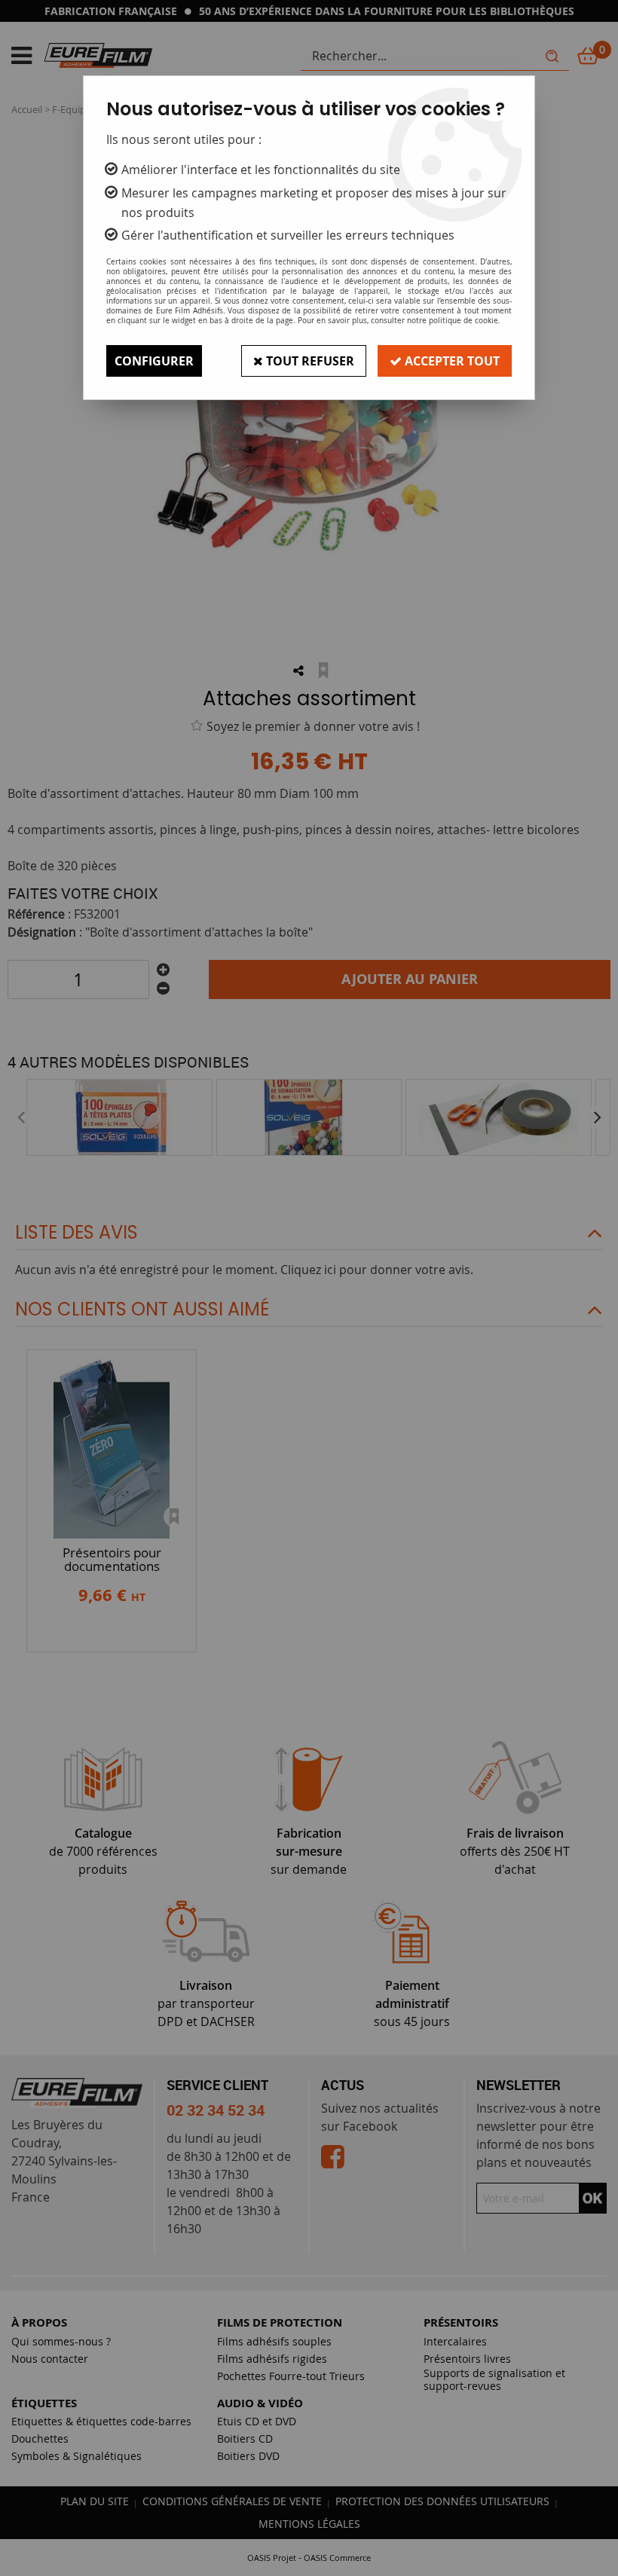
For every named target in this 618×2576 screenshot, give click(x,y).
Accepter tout (451, 361)
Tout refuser (309, 361)
